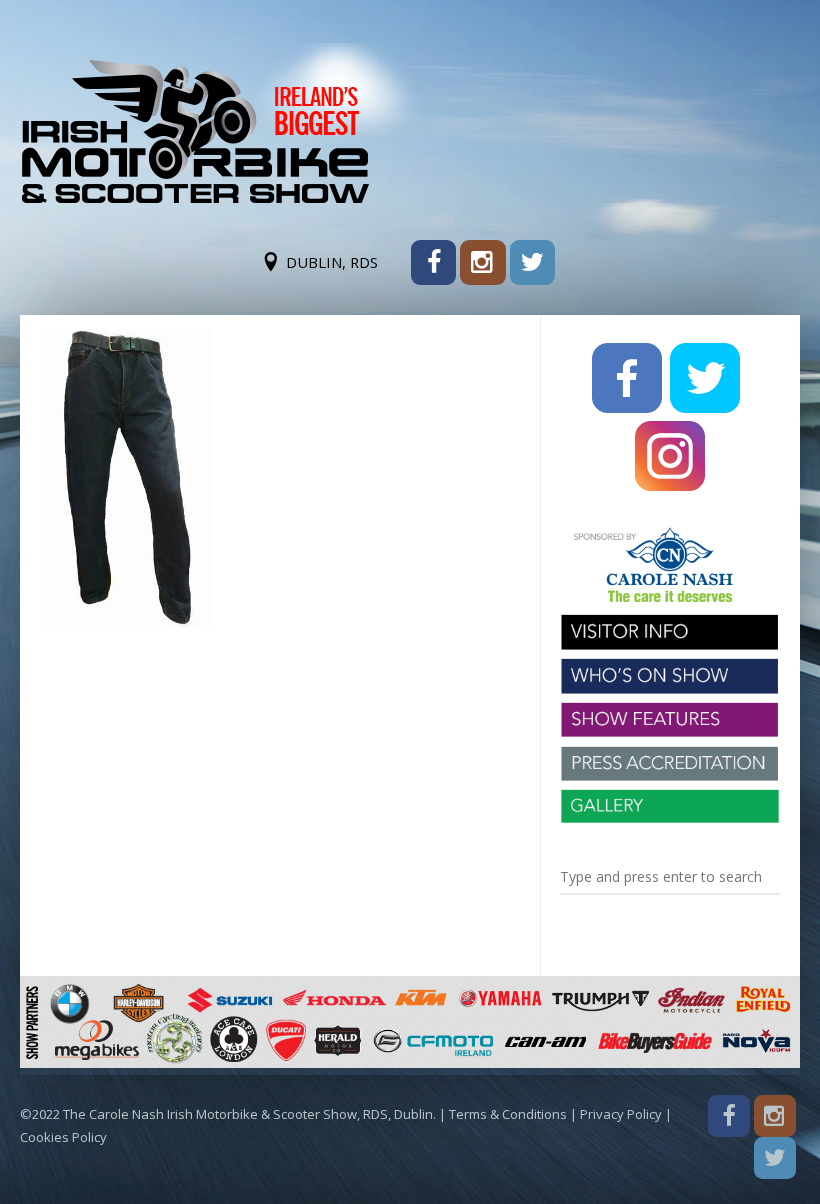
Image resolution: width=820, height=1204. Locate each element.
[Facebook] (433, 262)
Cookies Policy (63, 1137)
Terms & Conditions (508, 1114)
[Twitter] (532, 262)
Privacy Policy (621, 1114)
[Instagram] (482, 262)
